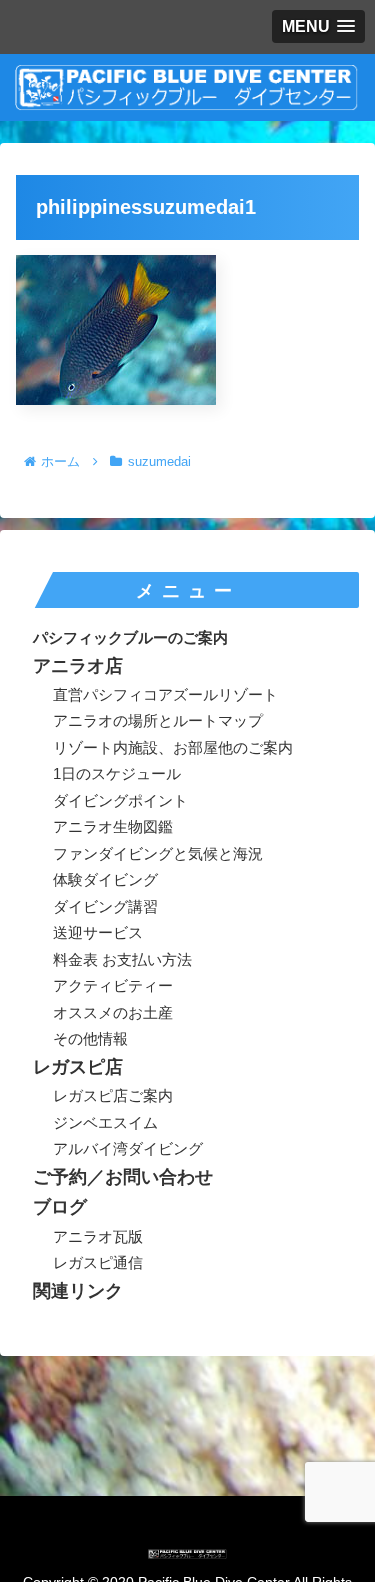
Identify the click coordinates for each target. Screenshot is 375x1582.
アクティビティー (113, 985)
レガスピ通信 (98, 1262)
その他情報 (90, 1038)
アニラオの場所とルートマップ (158, 720)
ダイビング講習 (105, 906)
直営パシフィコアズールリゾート (165, 694)
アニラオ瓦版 (98, 1236)
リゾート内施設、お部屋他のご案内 (173, 747)
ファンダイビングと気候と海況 (158, 853)
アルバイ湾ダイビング (128, 1148)
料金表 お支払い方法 (122, 959)
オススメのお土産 (113, 1012)
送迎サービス (98, 932)
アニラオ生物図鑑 (113, 826)
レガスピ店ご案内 (113, 1095)
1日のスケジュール (117, 773)
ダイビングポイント (120, 800)
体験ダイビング (105, 879)
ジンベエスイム (105, 1122)
